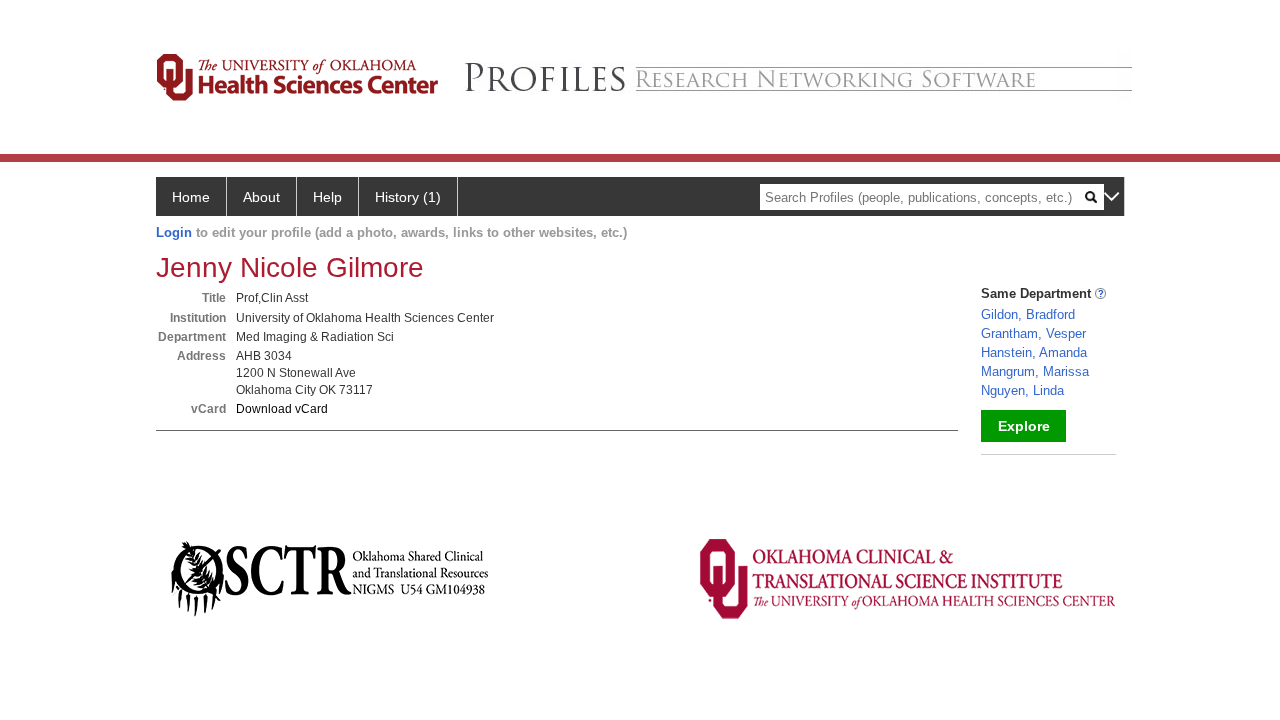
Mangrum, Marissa (1035, 371)
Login (174, 232)
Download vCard (282, 409)
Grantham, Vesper (1033, 333)
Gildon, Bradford (1028, 314)
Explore (1024, 426)
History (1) (408, 197)
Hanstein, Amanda (1034, 352)
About (261, 197)
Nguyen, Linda (1022, 390)
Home (191, 197)
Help (327, 197)
